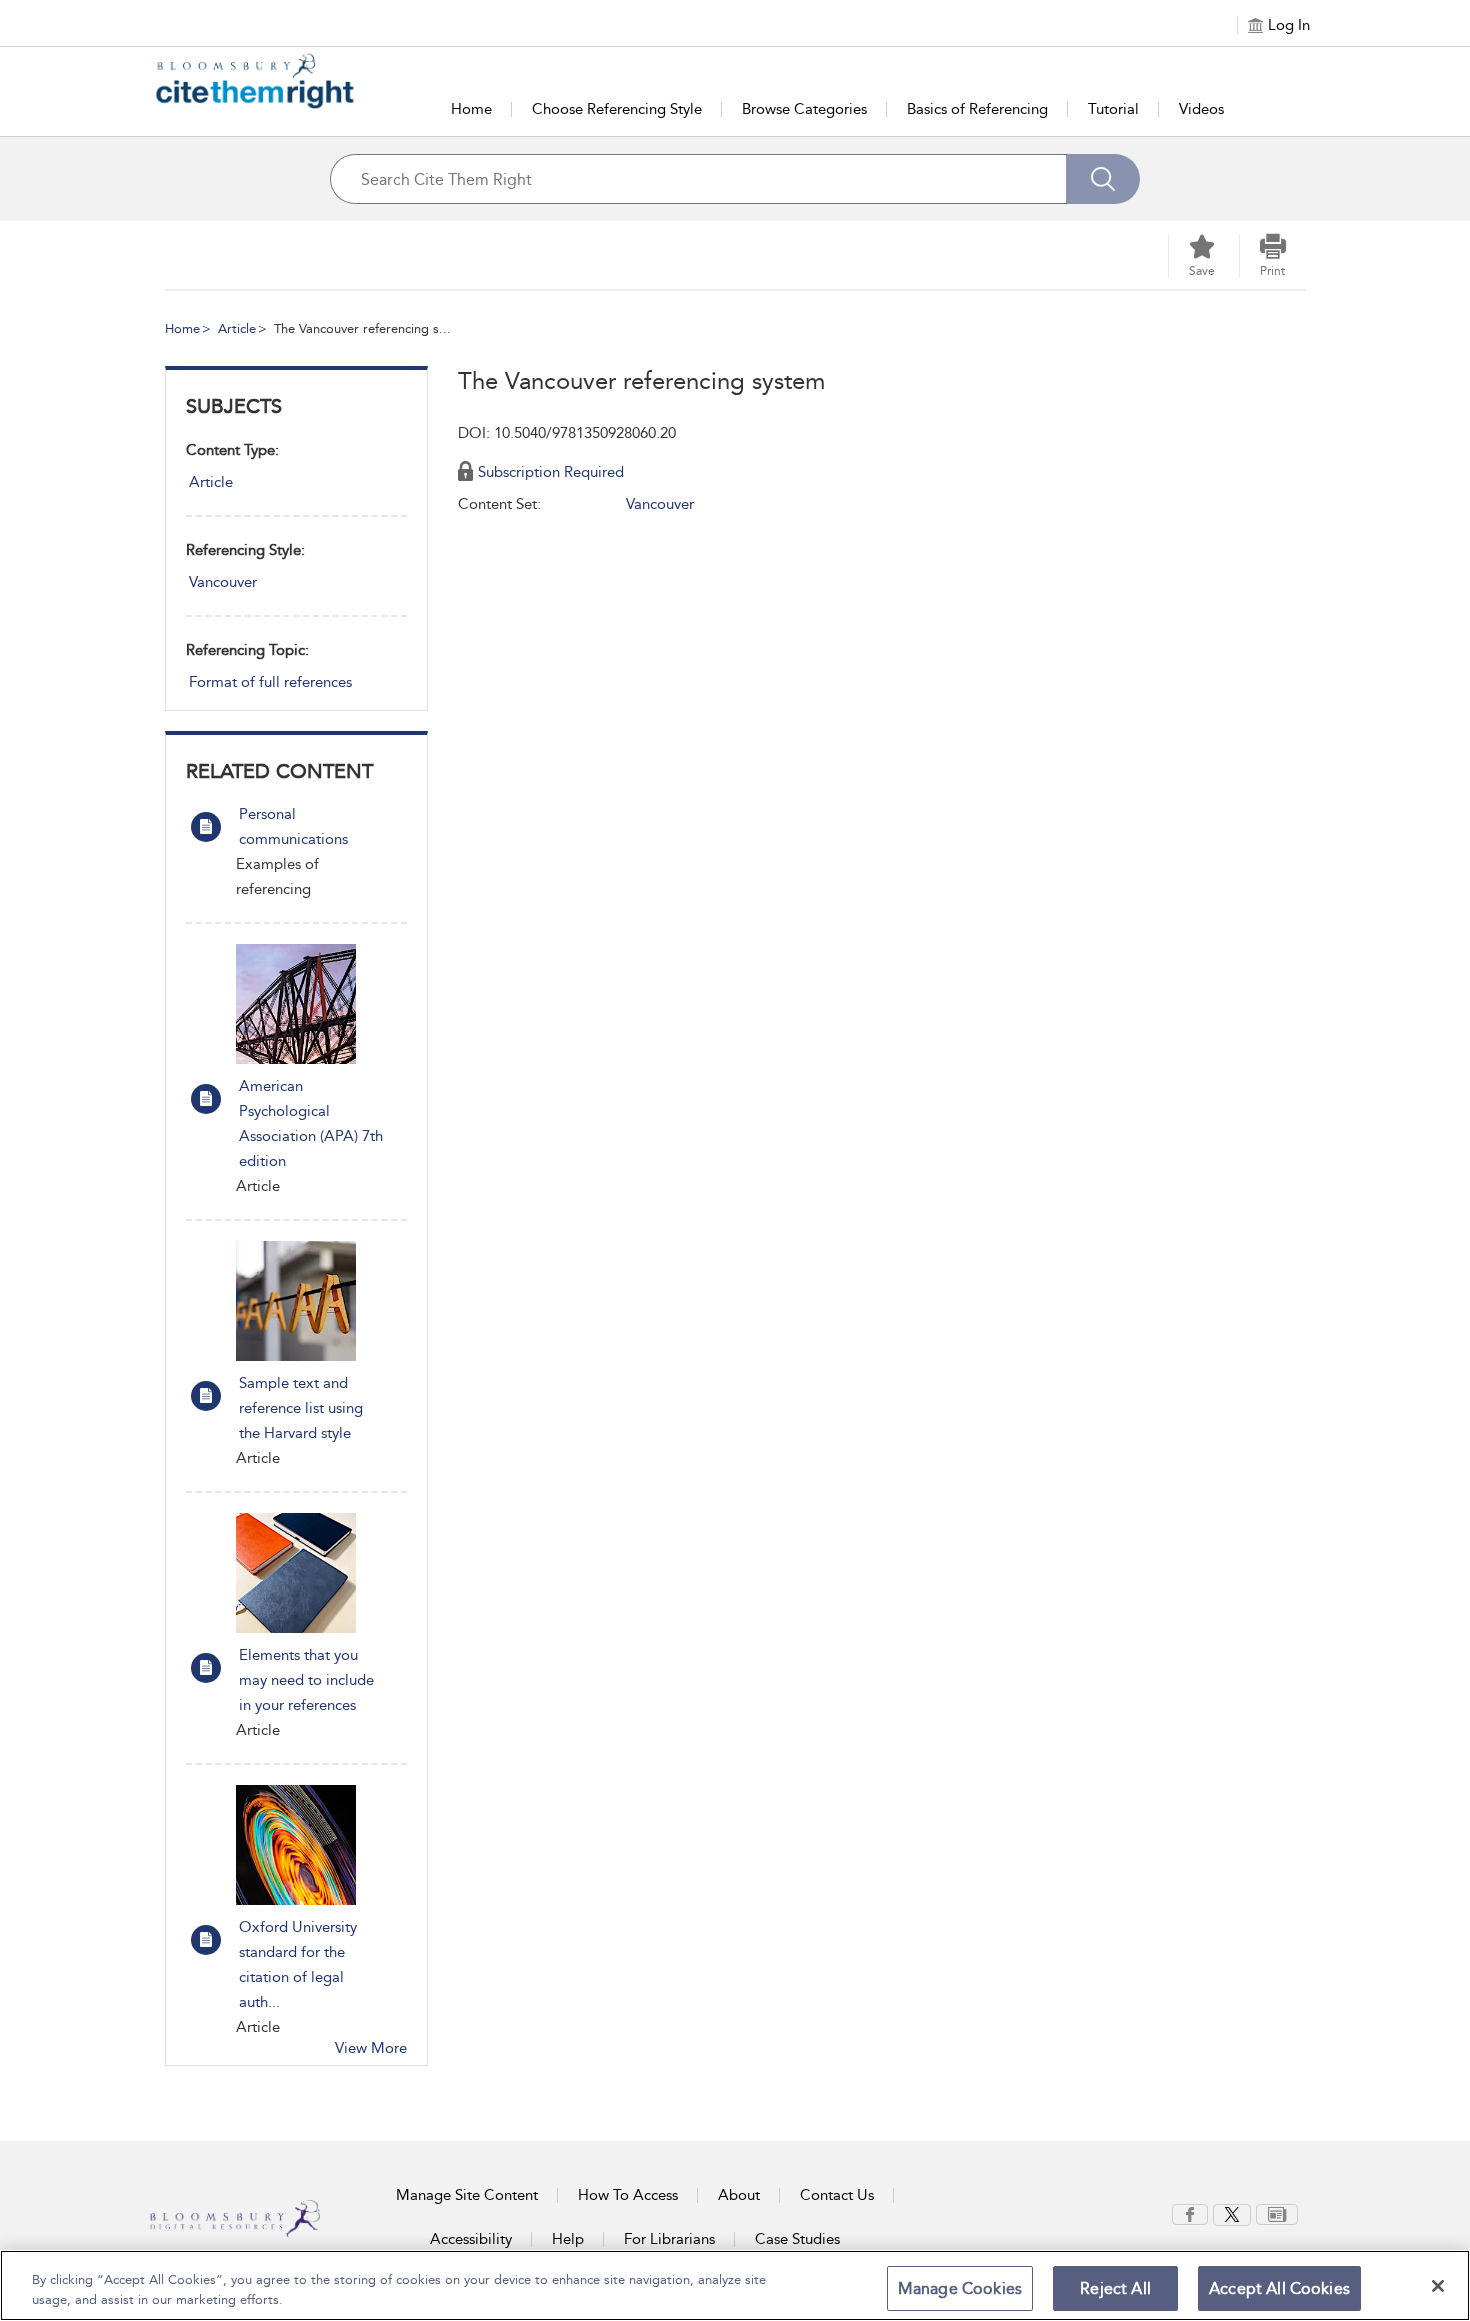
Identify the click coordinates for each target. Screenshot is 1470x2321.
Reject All (1115, 2288)
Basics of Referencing (977, 109)
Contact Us (837, 2195)
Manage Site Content (467, 2195)
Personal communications (293, 826)
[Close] (1438, 2286)
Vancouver (223, 582)
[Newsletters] (1277, 2213)
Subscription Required (551, 472)
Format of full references (270, 682)
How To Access (628, 2195)
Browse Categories (804, 109)
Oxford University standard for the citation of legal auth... (298, 1964)
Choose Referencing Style (617, 109)
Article (237, 328)
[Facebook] (1190, 2213)
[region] (735, 2285)
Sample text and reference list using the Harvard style (301, 1408)
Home (471, 109)
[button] (1273, 256)
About (739, 2195)
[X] (1232, 2213)
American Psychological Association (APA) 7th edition (311, 1123)
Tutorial (1113, 109)
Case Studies (797, 2239)
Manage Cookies (960, 2288)
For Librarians (669, 2239)
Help (568, 2239)
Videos (1201, 109)
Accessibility (471, 2239)
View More (371, 2048)
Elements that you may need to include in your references (306, 1680)
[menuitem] (1190, 2214)
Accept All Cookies (1279, 2288)
